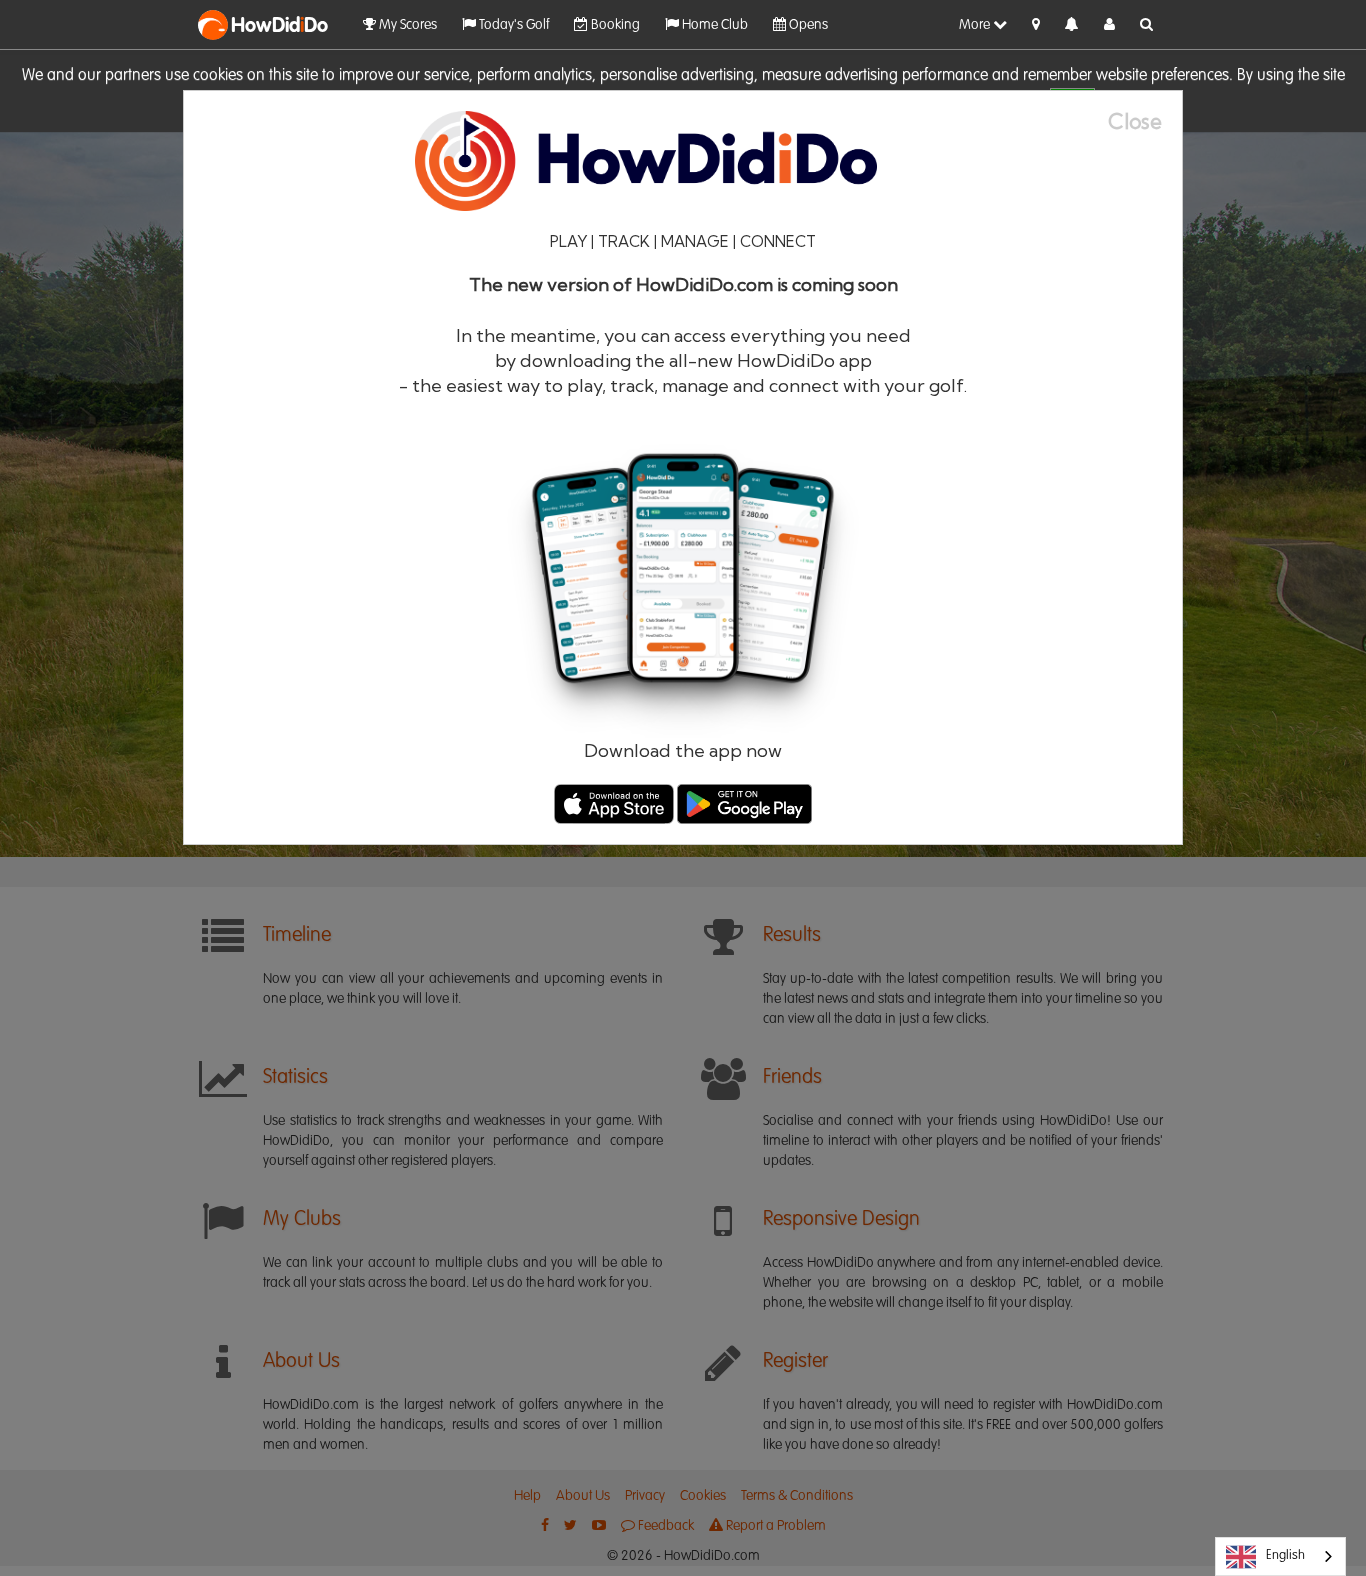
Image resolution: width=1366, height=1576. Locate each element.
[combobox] (1280, 1556)
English (1285, 1555)
